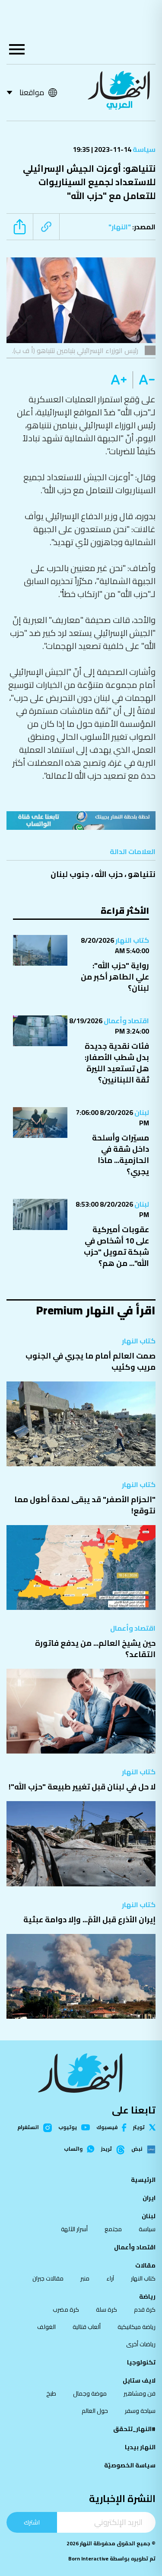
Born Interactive (88, 2558)
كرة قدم (145, 2309)
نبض (137, 2149)
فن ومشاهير (140, 2393)
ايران (149, 2198)
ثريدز (106, 2149)
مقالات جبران (48, 2278)
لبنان (141, 1112)
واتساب (73, 2149)
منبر (85, 2278)
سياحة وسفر (140, 2411)
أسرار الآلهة (74, 2229)
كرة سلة (106, 2309)
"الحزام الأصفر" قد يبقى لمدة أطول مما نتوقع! (85, 1505)
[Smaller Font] (144, 380)
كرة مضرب (66, 2309)
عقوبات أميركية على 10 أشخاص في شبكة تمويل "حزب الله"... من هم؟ (116, 1246)
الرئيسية (143, 2180)
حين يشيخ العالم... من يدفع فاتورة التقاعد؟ (95, 1649)
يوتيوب (68, 2127)
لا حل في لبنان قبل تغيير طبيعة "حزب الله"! (82, 1787)
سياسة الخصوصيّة (130, 2465)
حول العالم (95, 2411)
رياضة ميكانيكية (137, 2327)
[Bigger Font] (119, 380)
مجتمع (113, 2229)
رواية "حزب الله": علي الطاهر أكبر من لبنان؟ (115, 977)
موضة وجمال (90, 2393)
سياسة (143, 149)
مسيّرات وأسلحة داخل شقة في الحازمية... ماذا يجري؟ (121, 1155)
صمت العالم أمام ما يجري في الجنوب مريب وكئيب (91, 1361)
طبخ (51, 2393)
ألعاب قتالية (87, 2327)
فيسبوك (107, 2128)
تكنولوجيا (141, 2362)
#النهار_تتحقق (134, 2429)
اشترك (32, 2522)
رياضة (147, 2297)
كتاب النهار (132, 940)
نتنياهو (142, 874)
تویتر (139, 2127)
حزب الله (109, 874)
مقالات (145, 2265)
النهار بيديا (140, 2447)
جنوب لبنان (70, 874)
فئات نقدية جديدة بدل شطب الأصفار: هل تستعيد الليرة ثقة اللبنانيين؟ (117, 1063)
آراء (110, 2278)
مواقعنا (32, 92)
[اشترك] (81, 821)
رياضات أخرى (141, 2344)
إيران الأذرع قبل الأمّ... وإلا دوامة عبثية (89, 1919)
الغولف (46, 2327)
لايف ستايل (139, 2380)
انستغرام (28, 2128)
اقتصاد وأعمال (126, 1021)
